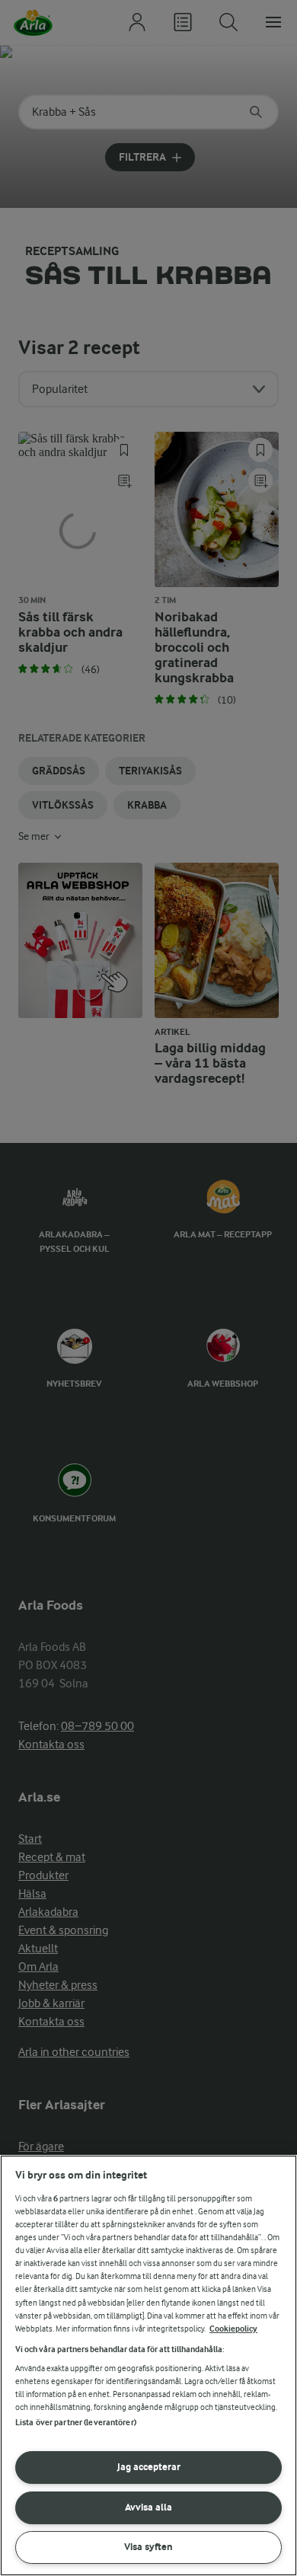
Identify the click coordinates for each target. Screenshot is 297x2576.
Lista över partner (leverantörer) (76, 2423)
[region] (148, 2365)
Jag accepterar (149, 2467)
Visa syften (148, 2547)
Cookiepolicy (233, 2329)
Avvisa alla (148, 2507)
